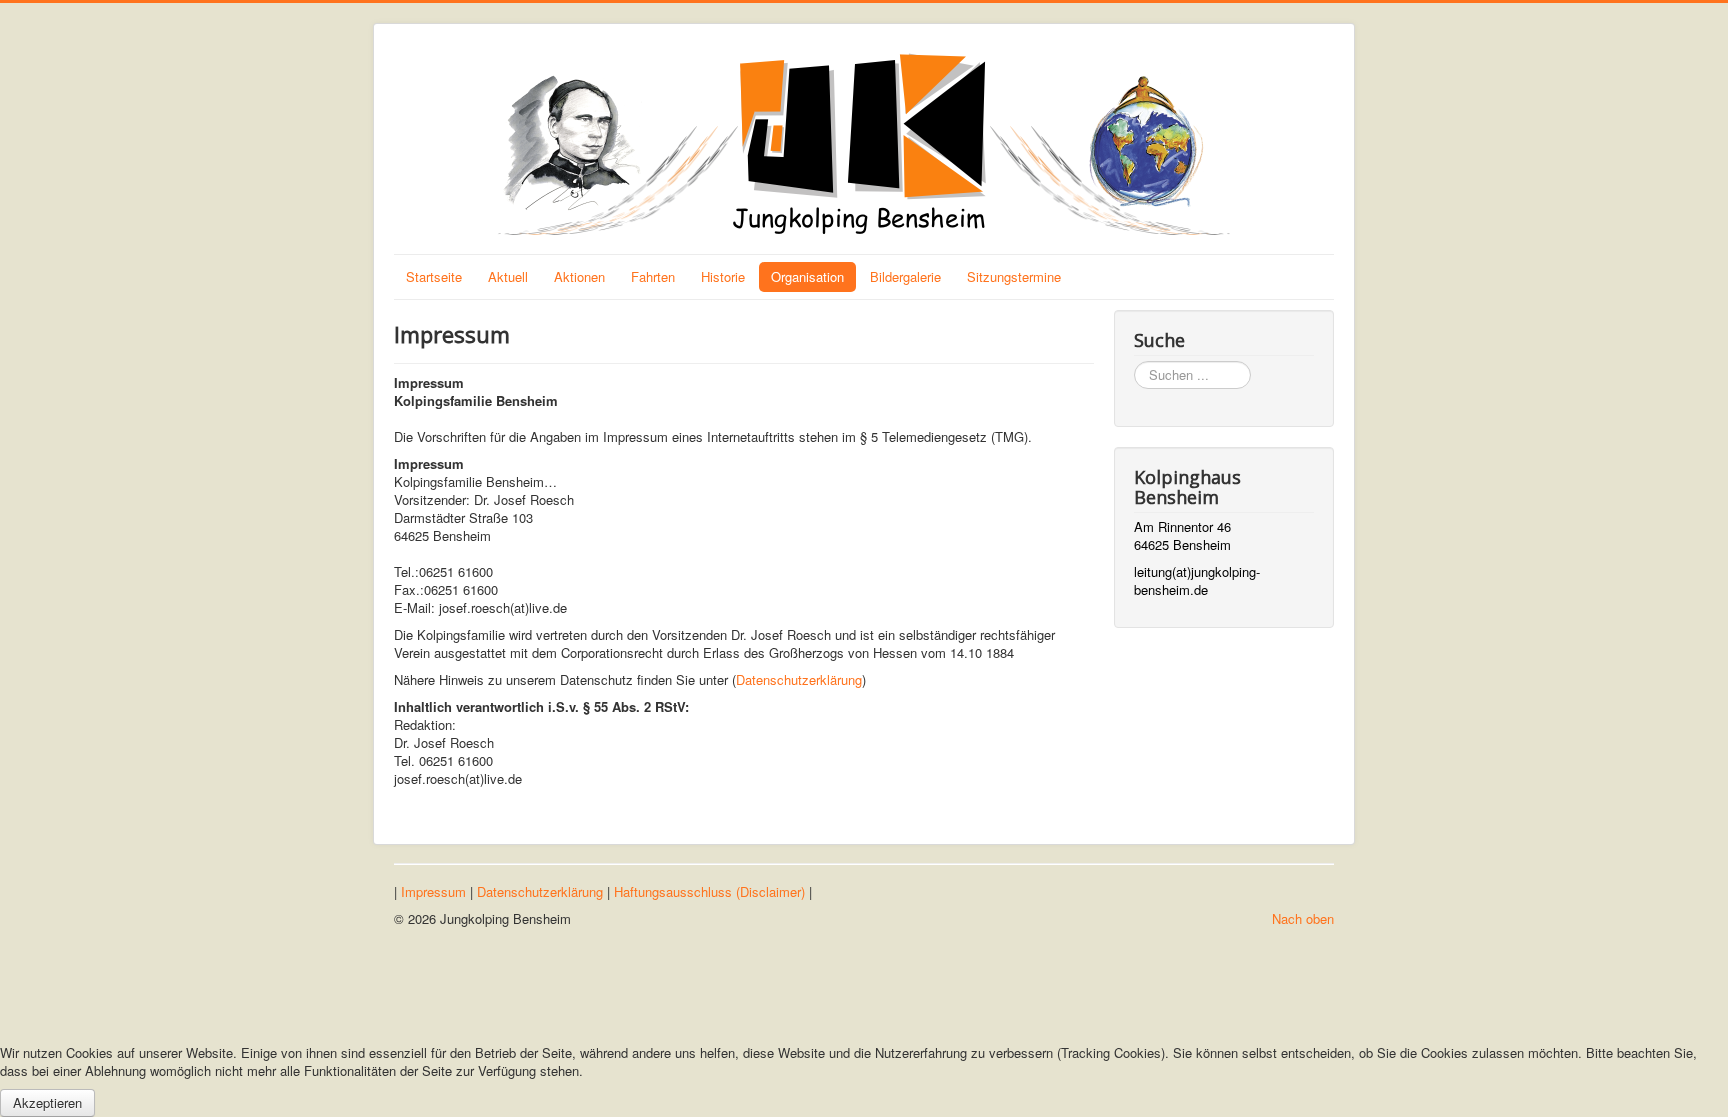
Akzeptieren (47, 1102)
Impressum (433, 891)
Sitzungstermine (1014, 276)
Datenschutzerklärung (799, 679)
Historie (723, 276)
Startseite (434, 276)
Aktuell (508, 276)
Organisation (807, 276)
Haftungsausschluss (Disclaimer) (709, 891)
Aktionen (579, 276)
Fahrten (653, 276)
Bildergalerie (905, 276)
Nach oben (1303, 918)
